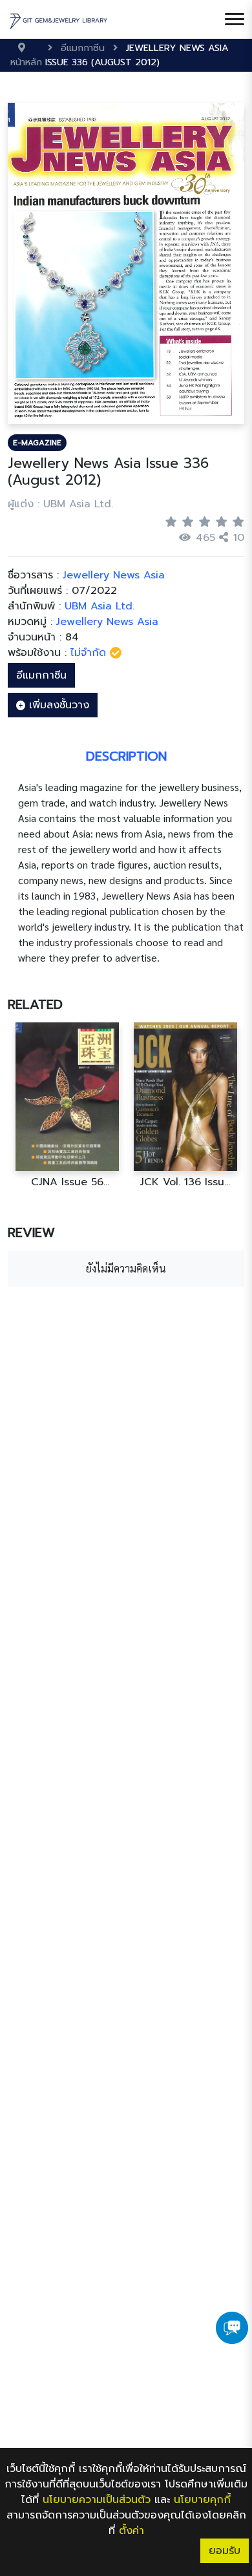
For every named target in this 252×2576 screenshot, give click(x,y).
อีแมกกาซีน (41, 675)
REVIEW (31, 1232)
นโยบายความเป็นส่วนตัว (97, 2500)
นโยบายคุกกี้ (202, 2500)
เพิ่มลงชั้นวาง (57, 705)
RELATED (35, 1004)
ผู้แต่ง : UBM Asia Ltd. (60, 504)
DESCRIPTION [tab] (126, 756)
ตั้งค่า (131, 2531)
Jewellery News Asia (107, 622)
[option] (67, 1105)
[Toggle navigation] (235, 19)
